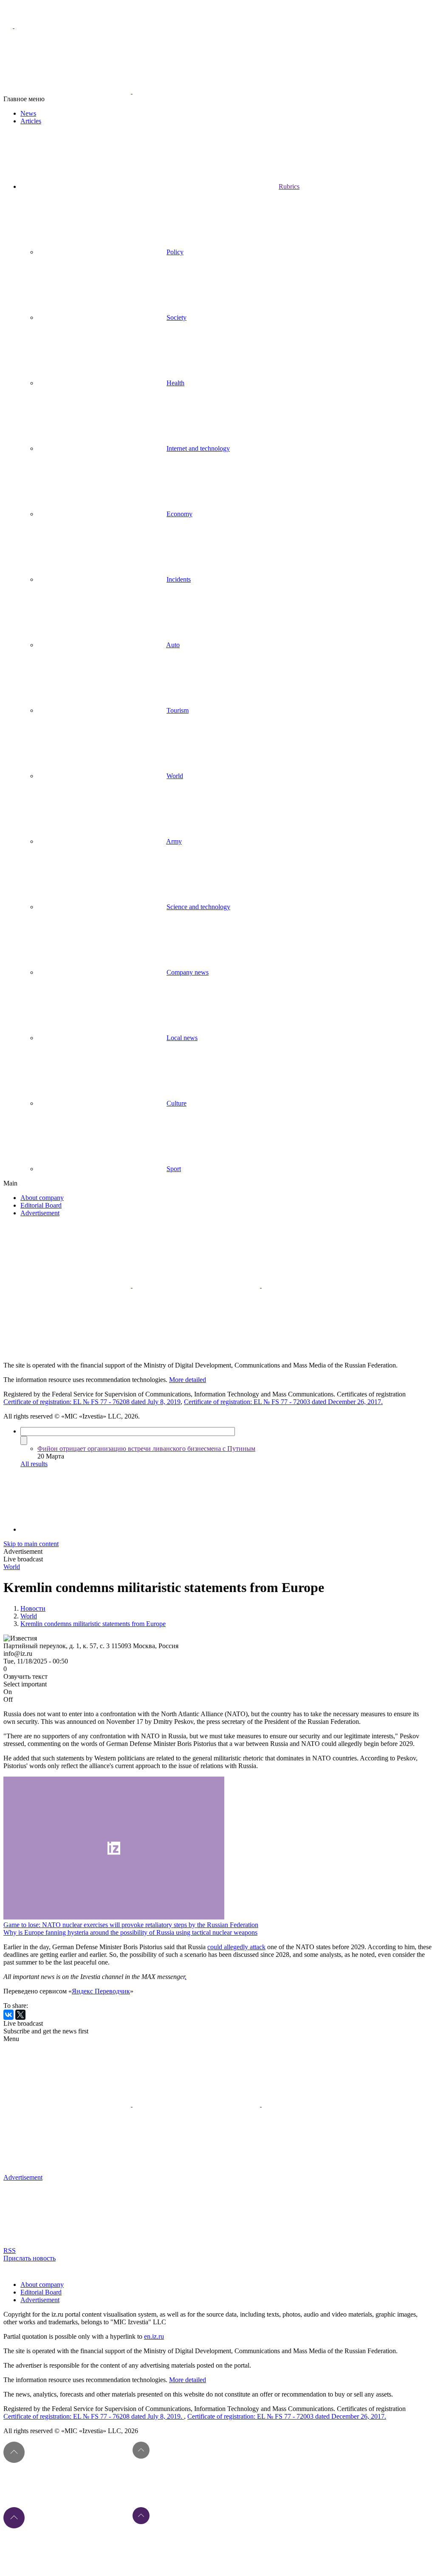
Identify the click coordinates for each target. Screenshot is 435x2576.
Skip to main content (31, 1544)
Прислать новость (30, 2258)
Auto (173, 645)
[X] (20, 2015)
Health (175, 383)
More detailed (188, 1380)
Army (174, 841)
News (28, 113)
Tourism (178, 710)
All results (34, 1464)
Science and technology (198, 907)
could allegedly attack (236, 1947)
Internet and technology (198, 448)
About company (42, 1198)
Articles (31, 121)
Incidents (179, 579)
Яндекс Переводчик (101, 1991)
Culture (177, 1103)
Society (177, 317)
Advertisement (40, 1213)
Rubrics (289, 186)
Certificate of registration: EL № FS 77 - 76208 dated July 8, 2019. (94, 2416)
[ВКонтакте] (8, 2015)
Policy (175, 252)
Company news (188, 972)
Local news (182, 1038)
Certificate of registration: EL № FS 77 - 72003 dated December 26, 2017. (283, 1402)
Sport (174, 1169)
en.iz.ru (154, 2336)
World (175, 776)
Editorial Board (41, 1205)
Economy (179, 514)
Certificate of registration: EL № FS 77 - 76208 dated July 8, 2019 (92, 1402)
